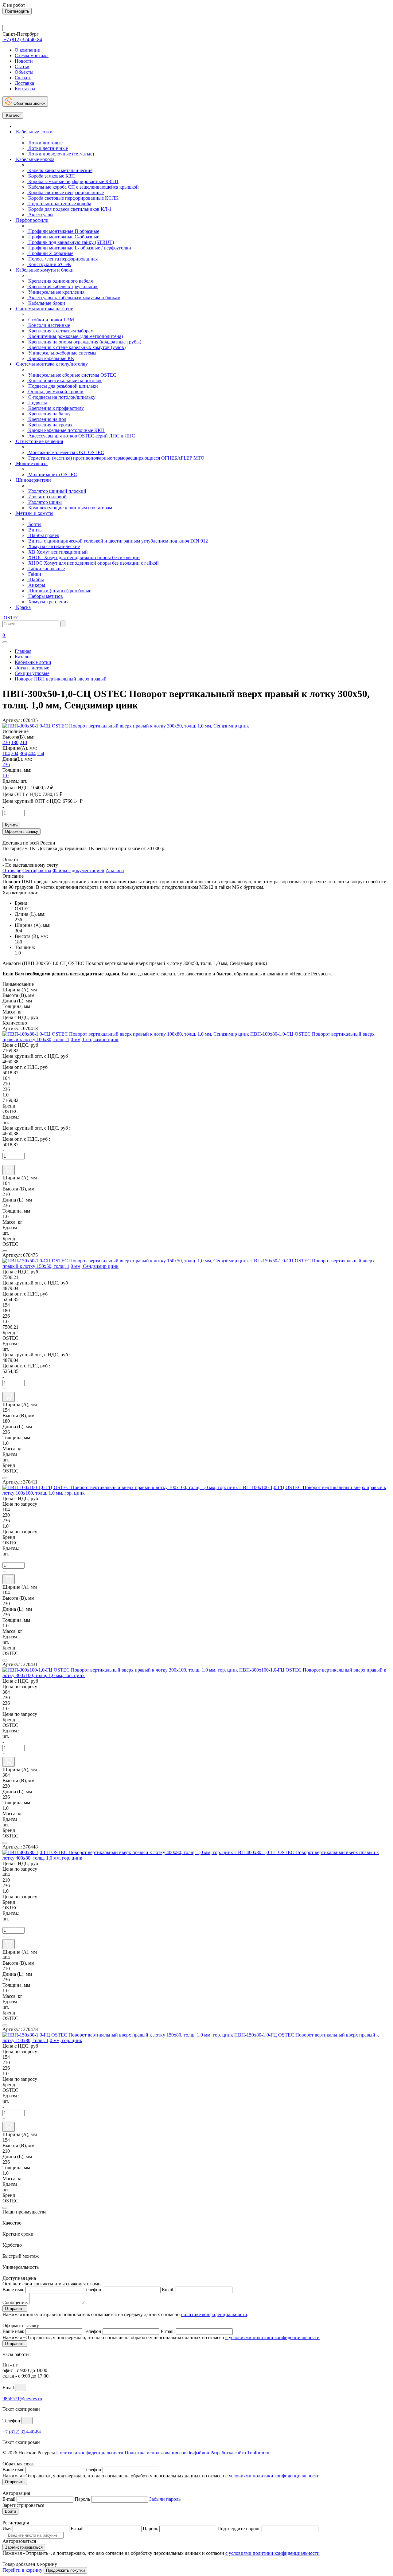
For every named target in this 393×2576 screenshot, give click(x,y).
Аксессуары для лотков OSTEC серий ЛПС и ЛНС (81, 436)
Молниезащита (31, 463)
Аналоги (115, 870)
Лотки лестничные (47, 148)
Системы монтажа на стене (44, 309)
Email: (168, 2290)
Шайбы (35, 580)
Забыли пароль (165, 2499)
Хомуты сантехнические (53, 546)
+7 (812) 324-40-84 (22, 2432)
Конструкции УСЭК (49, 264)
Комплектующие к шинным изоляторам (70, 508)
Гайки (34, 574)
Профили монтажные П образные (63, 231)
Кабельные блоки (46, 303)
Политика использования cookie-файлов (167, 2453)
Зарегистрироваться (24, 2547)
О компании (28, 50)
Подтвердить (17, 11)
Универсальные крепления (56, 292)
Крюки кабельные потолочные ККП (66, 430)
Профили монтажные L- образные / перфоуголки (79, 248)
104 (6, 753)
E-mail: (168, 2331)
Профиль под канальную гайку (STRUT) (70, 242)
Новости (24, 61)
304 (23, 753)
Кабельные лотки (34, 132)
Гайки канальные (46, 569)
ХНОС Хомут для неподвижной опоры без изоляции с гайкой (93, 563)
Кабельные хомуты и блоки (44, 270)
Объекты (24, 72)
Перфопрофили (32, 220)
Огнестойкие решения (39, 441)
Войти (10, 2511)
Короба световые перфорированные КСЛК (73, 198)
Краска (23, 607)
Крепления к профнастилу (55, 408)
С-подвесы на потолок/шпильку (61, 397)
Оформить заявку (21, 831)
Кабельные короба (35, 159)
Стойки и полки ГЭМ (51, 320)
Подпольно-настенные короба (59, 204)
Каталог (13, 115)
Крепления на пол (47, 419)
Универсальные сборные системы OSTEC (72, 375)
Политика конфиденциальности (90, 2453)
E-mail (9, 2499)
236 (6, 765)
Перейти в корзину (22, 2570)
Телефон (92, 2331)
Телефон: (93, 2290)
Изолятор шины (44, 502)
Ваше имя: (13, 2290)
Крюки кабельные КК (51, 358)
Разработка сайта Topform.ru (240, 2453)
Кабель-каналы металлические (60, 170)
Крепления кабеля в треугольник (62, 286)
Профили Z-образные (50, 253)
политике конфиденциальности (214, 2314)
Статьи (22, 67)
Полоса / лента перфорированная (62, 259)
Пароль (82, 2499)
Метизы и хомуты (34, 513)
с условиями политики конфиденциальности (272, 2337)
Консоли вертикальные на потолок (64, 380)
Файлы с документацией (78, 870)
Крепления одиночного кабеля (60, 281)
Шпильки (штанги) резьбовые (59, 591)
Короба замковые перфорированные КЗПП (73, 181)
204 (15, 753)
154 (41, 753)
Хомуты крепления (48, 602)
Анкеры (36, 585)
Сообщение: (15, 2302)
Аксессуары (40, 215)
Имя (7, 2529)
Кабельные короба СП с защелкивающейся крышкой (83, 187)
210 (23, 742)
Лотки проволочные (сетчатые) (60, 154)
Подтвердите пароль (239, 2529)
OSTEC (11, 618)
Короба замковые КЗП (51, 176)
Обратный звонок (29, 103)
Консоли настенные (49, 325)
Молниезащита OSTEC (52, 474)
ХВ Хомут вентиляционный (57, 552)
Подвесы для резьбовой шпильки (62, 386)
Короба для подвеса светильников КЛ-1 (69, 209)
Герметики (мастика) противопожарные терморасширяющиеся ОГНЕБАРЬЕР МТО (116, 458)
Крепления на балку (49, 414)
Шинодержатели (33, 480)
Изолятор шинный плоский (57, 491)
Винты (35, 530)
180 (15, 742)
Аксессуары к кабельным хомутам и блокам (74, 298)
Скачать (23, 78)
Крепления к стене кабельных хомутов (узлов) (76, 347)
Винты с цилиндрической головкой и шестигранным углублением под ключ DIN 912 (117, 541)
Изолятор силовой (47, 497)
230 (6, 742)
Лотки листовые (45, 143)
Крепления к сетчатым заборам (60, 331)
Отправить (15, 2309)
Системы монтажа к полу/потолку (51, 364)
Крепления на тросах (50, 425)
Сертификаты (37, 870)
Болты (34, 524)
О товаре (12, 870)
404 (32, 753)
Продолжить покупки (65, 2570)
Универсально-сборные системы (62, 353)
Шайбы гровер (43, 535)
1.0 (6, 776)
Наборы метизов (45, 596)
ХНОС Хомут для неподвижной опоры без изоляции (83, 557)
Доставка (24, 83)
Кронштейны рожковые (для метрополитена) (75, 336)
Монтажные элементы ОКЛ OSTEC (66, 452)
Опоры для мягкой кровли (55, 392)
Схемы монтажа (32, 55)
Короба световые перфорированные (65, 192)
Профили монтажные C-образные (63, 237)
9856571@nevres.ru (22, 2399)
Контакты (25, 89)
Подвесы (37, 403)
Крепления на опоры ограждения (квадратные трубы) (84, 342)
